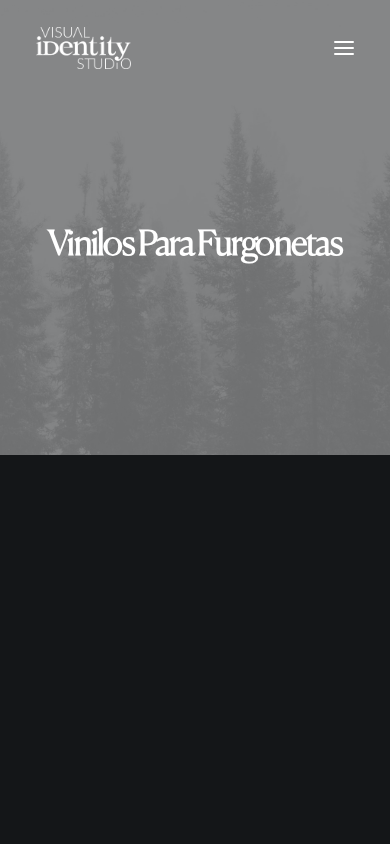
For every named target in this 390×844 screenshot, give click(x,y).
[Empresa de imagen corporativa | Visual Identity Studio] (83, 48)
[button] (344, 48)
